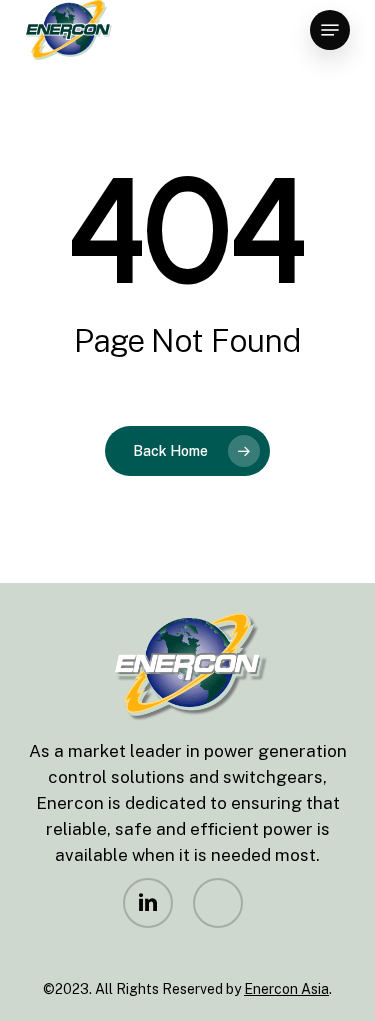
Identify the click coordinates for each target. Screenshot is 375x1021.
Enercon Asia (286, 989)
